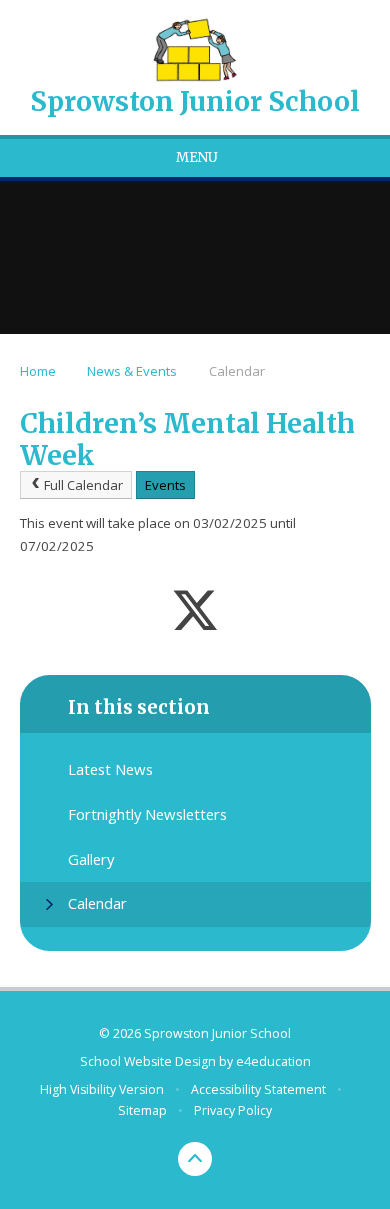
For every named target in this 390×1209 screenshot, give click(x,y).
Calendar (237, 371)
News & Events (132, 371)
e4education (273, 1061)
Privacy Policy (233, 1110)
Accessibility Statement (258, 1089)
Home (38, 371)
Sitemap (142, 1110)
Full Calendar (83, 485)
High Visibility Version (102, 1089)
